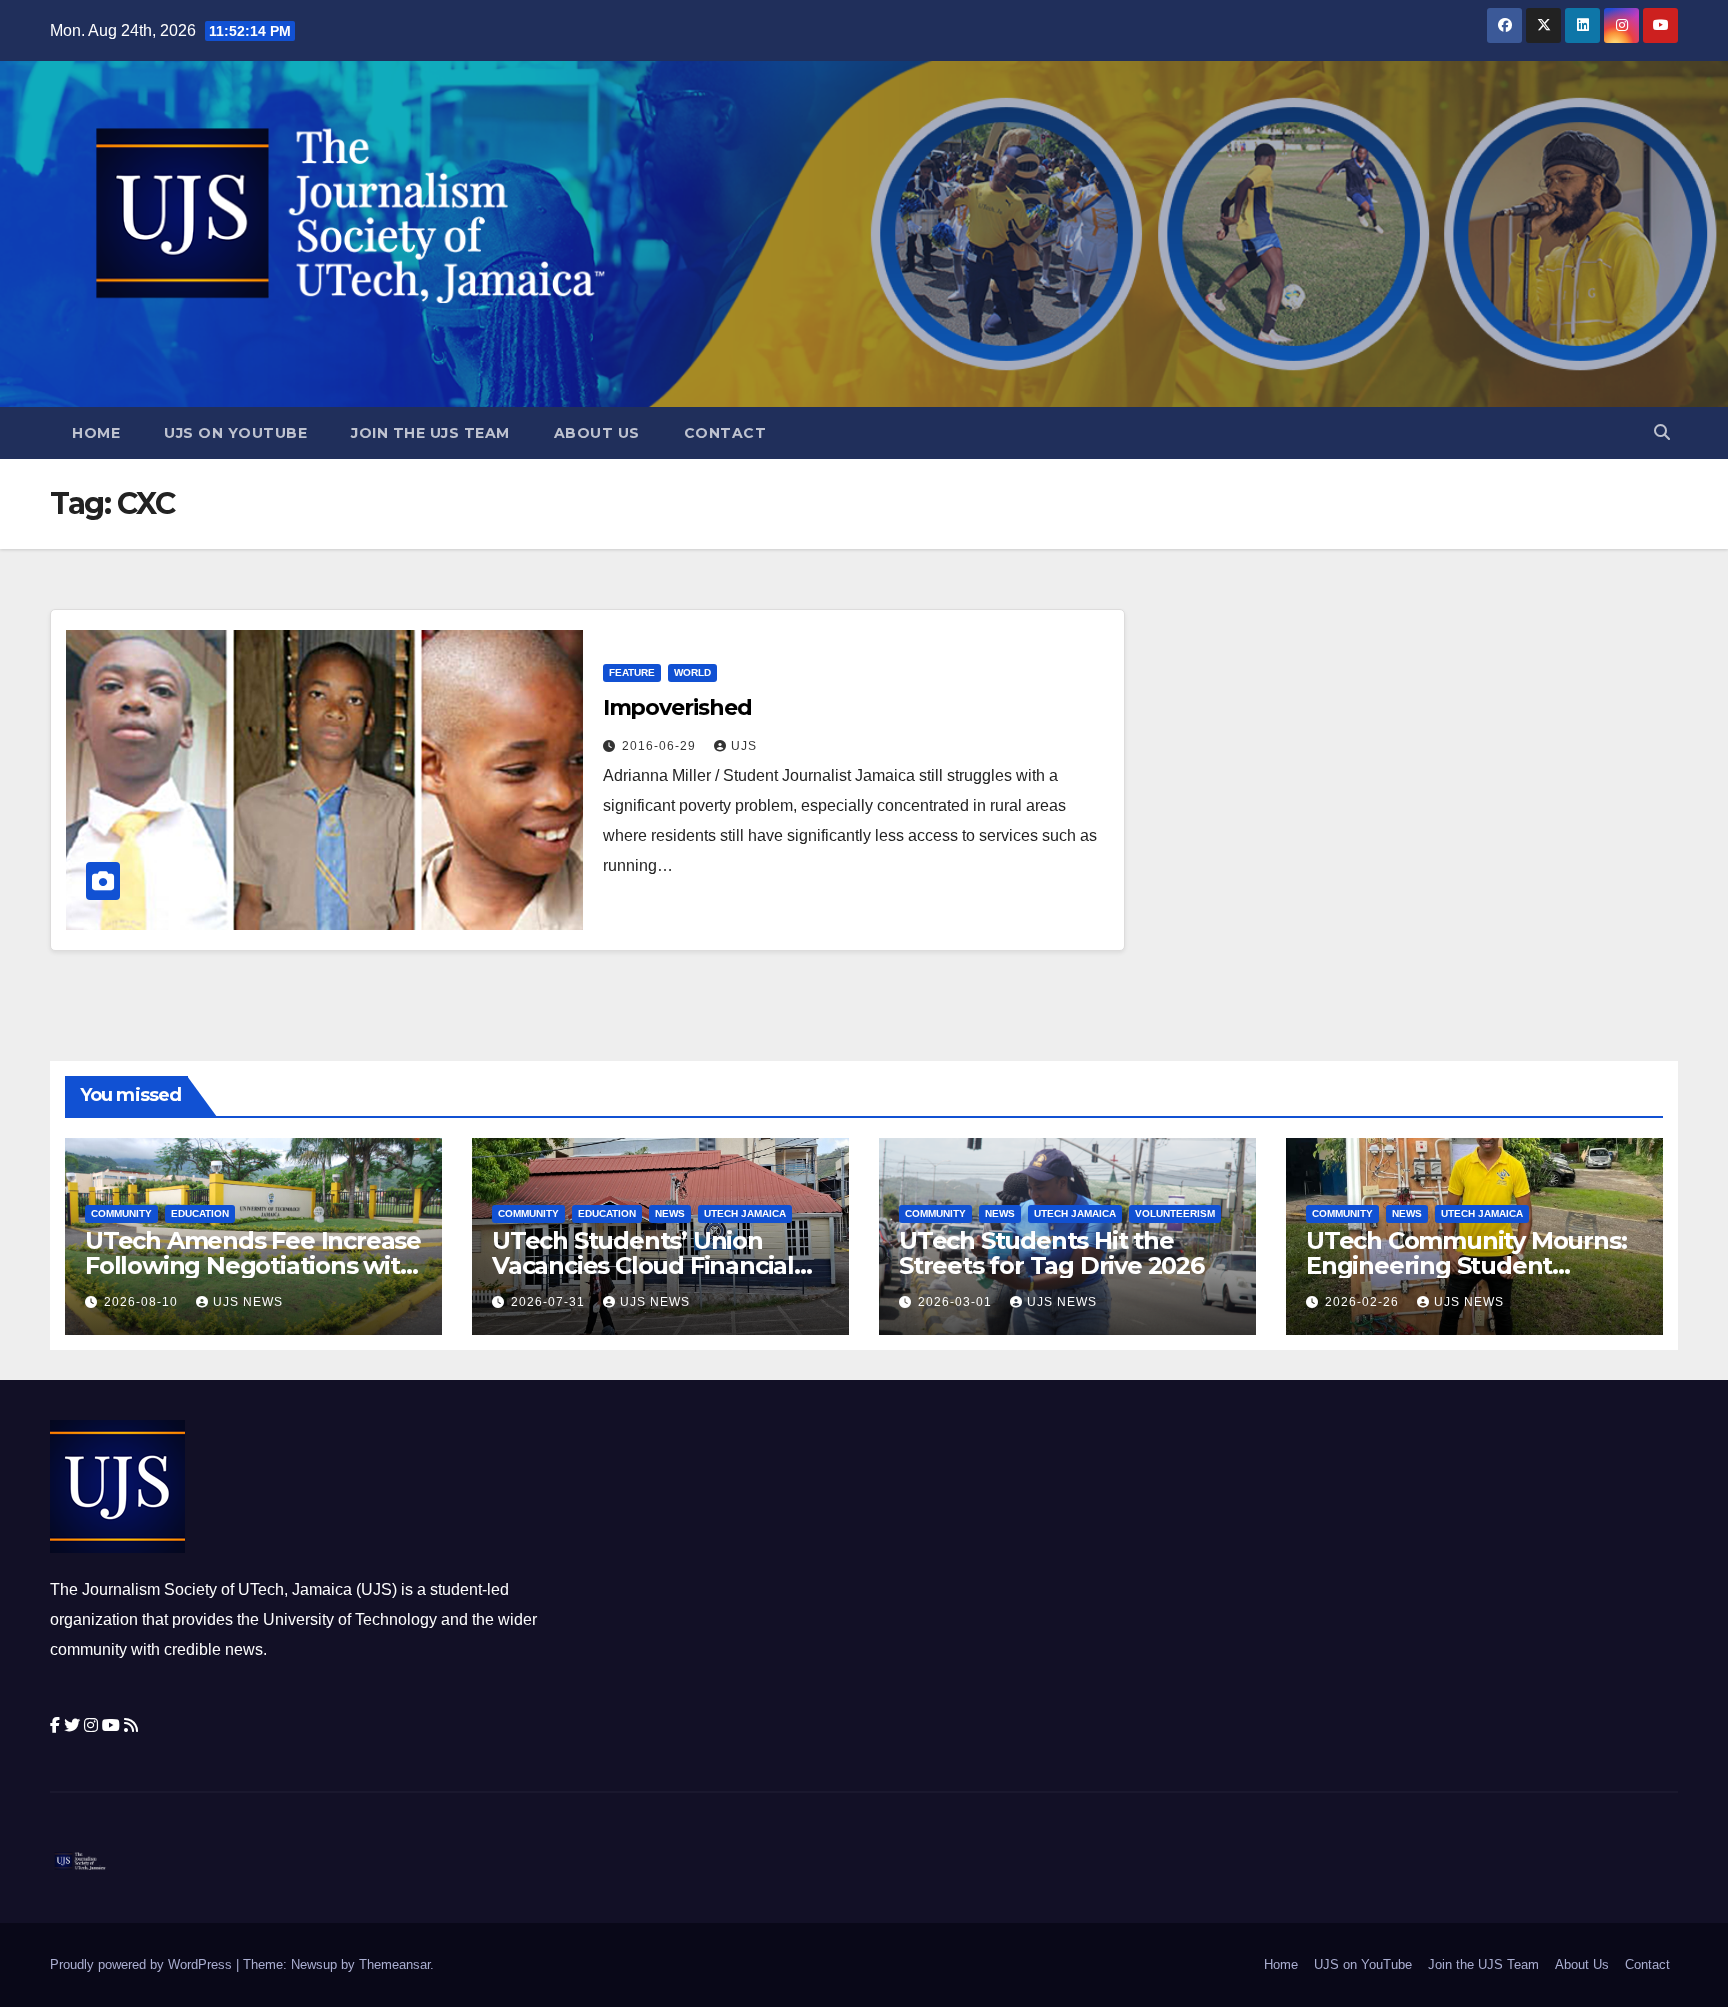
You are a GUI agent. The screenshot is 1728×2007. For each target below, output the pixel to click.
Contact (725, 433)
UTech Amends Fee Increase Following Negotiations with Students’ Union (253, 1265)
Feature (632, 672)
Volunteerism (1175, 1213)
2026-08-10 (143, 1302)
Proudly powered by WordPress (143, 1964)
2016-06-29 (661, 746)
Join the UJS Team (430, 433)
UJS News (248, 1302)
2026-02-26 (1364, 1302)
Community (121, 1213)
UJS (744, 746)
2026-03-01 (957, 1302)
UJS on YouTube (235, 433)
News (670, 1213)
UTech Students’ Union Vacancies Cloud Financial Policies (643, 1265)
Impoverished (677, 707)
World (692, 672)
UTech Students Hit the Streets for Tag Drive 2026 (1051, 1253)
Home (96, 433)
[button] (1662, 432)
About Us (597, 433)
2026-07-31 (550, 1302)
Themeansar (394, 1964)
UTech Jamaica (745, 1213)
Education (200, 1213)
